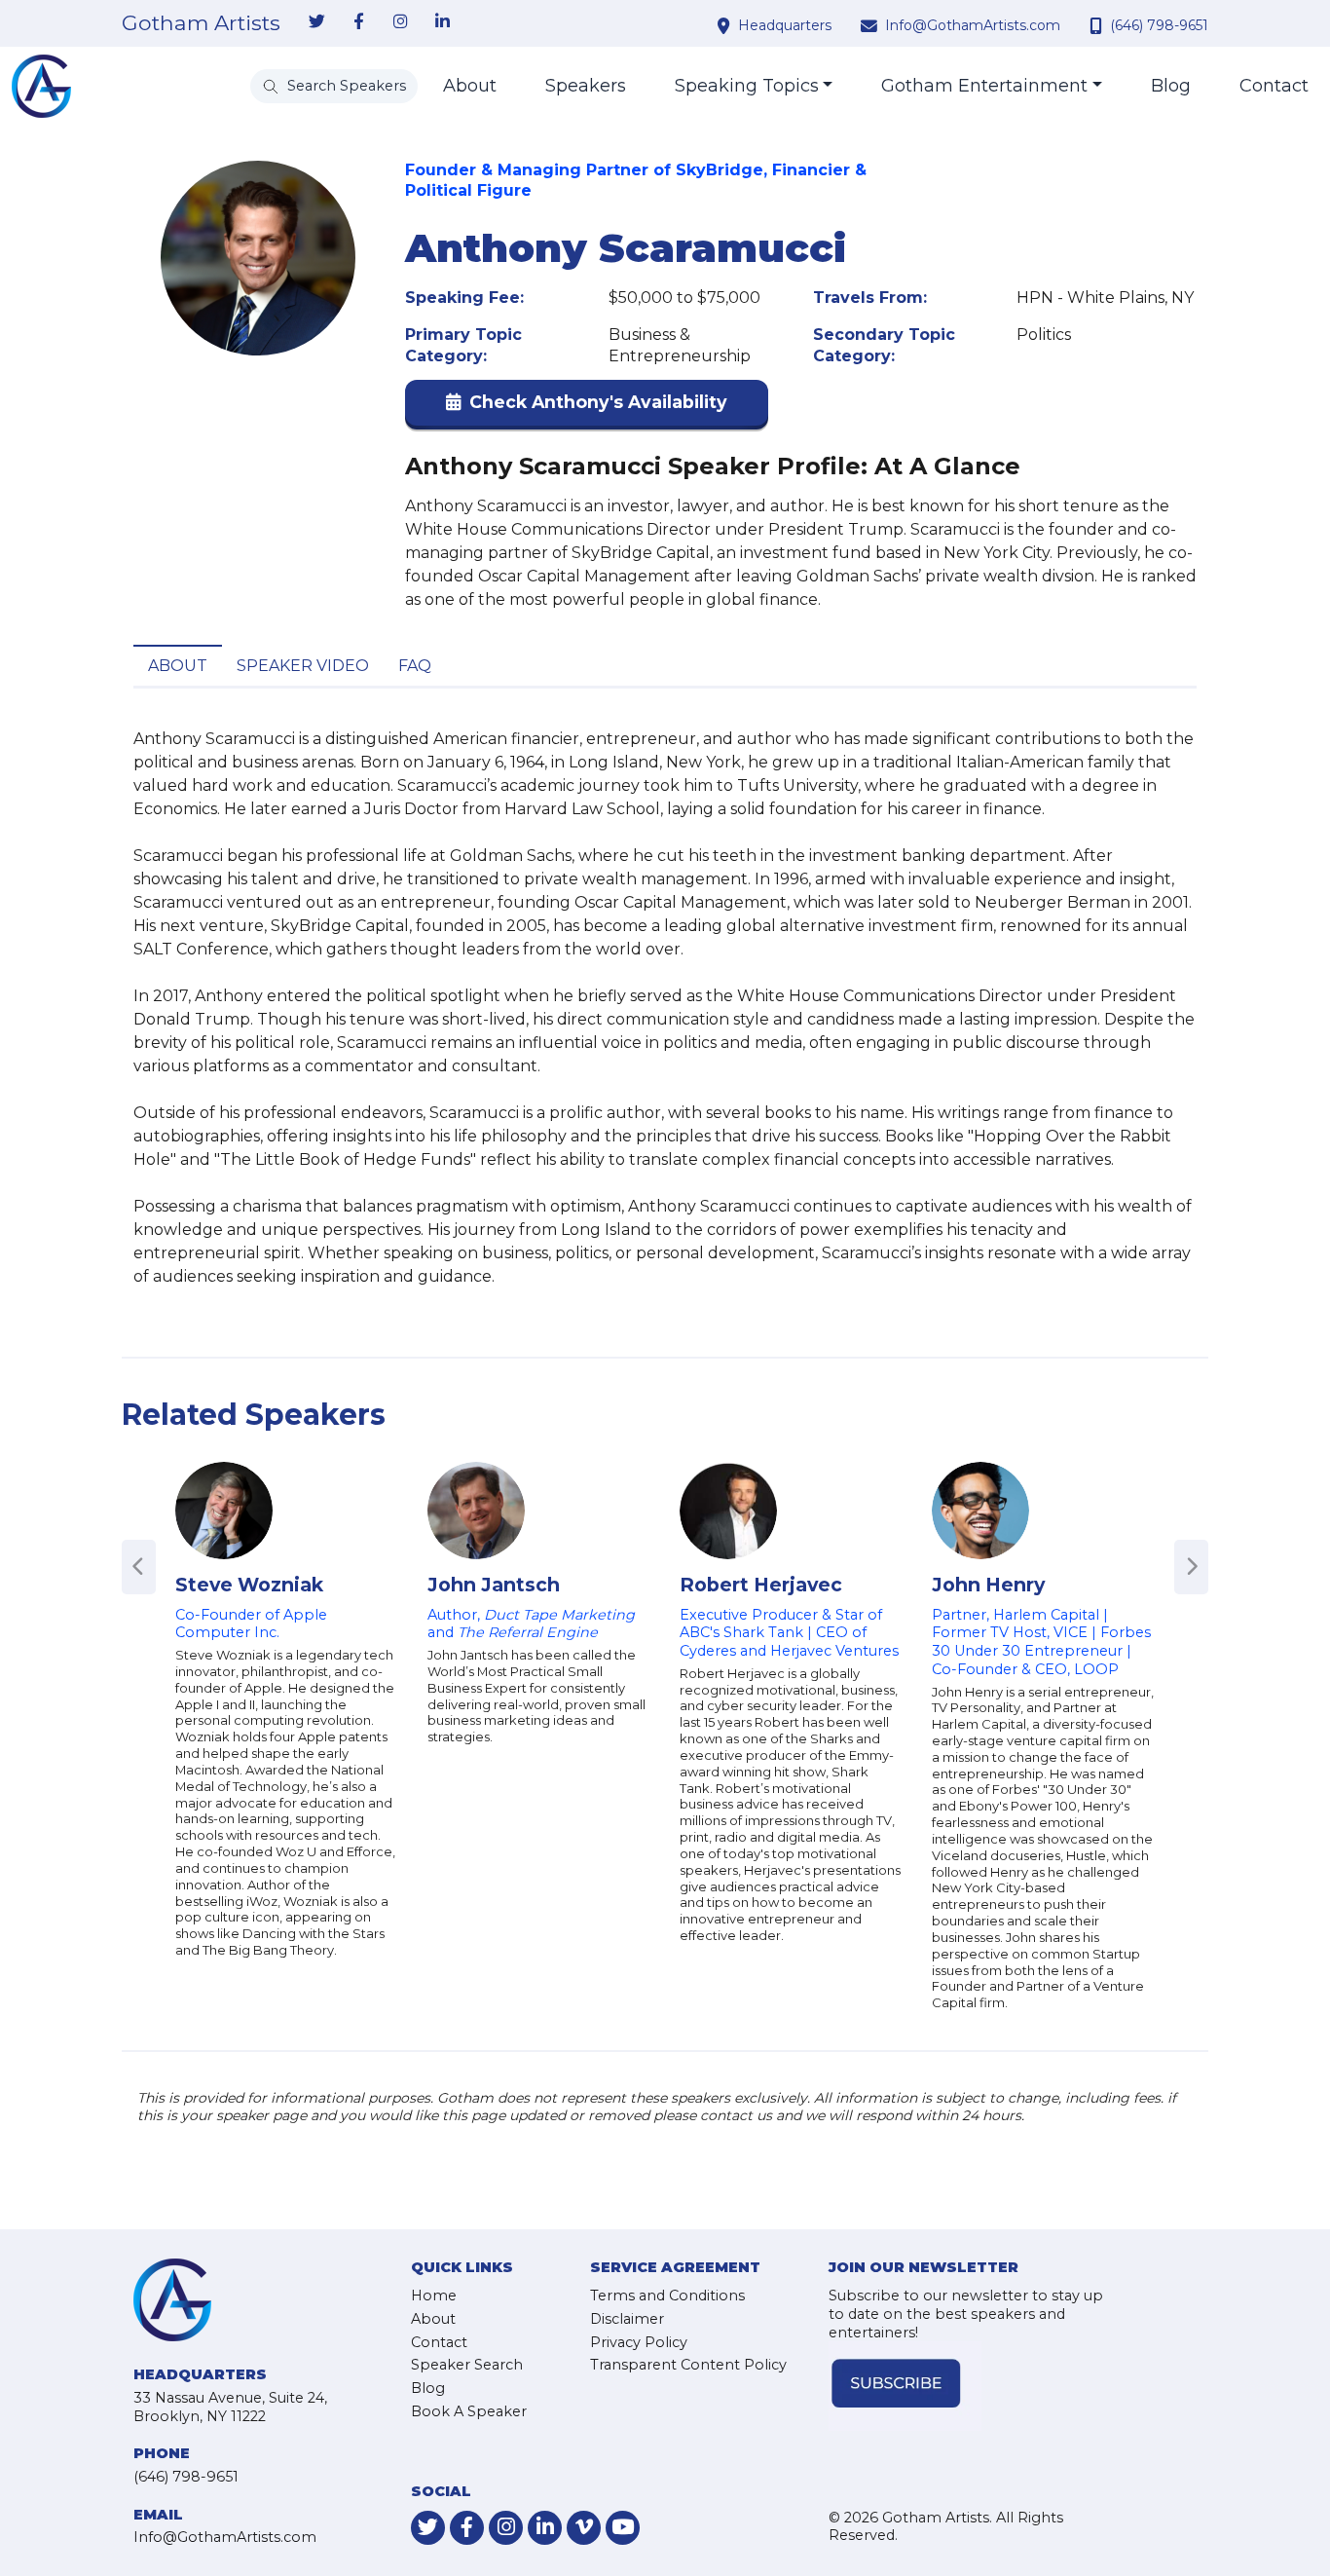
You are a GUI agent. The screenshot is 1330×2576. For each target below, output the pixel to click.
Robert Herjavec (761, 1585)
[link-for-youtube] (623, 2528)
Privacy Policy (639, 2342)
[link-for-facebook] (358, 22)
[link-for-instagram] (400, 22)
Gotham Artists (201, 23)
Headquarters (785, 25)
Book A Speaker (469, 2411)
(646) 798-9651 (1159, 25)
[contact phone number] (1098, 25)
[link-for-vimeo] (584, 2528)
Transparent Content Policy (688, 2365)
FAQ (415, 666)
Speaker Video (303, 666)
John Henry (988, 1585)
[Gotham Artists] (41, 86)
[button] (587, 407)
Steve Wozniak (249, 1585)
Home (434, 2296)
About (470, 86)
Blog (1171, 86)
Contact (1274, 86)
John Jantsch (494, 1585)
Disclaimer (627, 2319)
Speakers (586, 86)
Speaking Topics (747, 86)
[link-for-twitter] (316, 22)
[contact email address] (871, 25)
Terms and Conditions (667, 2296)
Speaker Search (467, 2365)
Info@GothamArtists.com (973, 25)
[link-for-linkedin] (442, 22)
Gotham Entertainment (984, 86)
